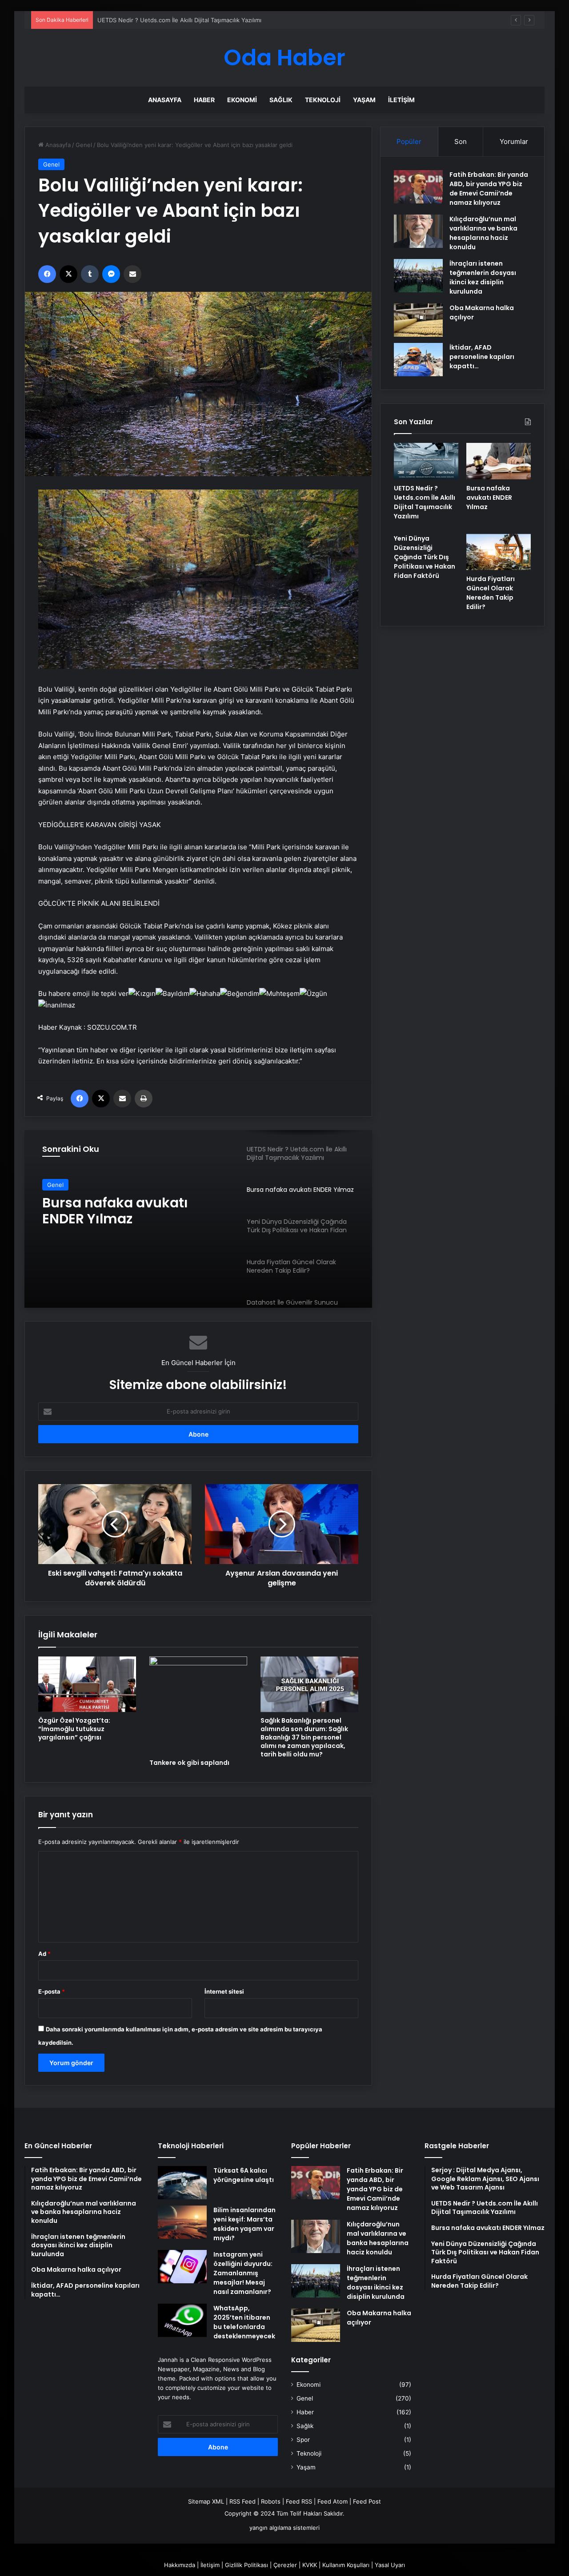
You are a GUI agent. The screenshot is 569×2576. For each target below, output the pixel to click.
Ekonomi (242, 100)
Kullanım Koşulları (346, 2565)
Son (461, 141)
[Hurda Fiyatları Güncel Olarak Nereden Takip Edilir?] (499, 552)
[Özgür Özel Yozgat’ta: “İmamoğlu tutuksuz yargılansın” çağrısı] (87, 1684)
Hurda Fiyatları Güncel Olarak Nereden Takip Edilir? (491, 593)
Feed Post (367, 2501)
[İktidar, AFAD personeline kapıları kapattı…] (418, 360)
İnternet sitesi (224, 1991)
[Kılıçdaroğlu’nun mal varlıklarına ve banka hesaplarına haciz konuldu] (418, 231)
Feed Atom (333, 2501)
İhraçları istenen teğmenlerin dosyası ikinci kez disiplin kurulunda (483, 277)
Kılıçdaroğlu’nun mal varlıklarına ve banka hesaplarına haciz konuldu (483, 233)
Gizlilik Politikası (246, 2565)
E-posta (52, 1991)
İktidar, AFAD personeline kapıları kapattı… (482, 357)
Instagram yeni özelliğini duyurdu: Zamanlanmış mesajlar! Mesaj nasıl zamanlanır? (243, 2273)
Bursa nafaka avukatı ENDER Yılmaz (146, 20)
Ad (44, 1954)
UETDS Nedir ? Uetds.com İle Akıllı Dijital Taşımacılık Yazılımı (425, 502)
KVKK (310, 2565)
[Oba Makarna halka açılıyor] (418, 320)
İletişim (401, 100)
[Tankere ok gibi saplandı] (198, 1705)
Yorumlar (514, 141)
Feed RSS (299, 2501)
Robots (271, 2501)
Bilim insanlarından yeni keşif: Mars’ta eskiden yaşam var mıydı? (244, 2224)
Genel (84, 145)
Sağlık (281, 100)
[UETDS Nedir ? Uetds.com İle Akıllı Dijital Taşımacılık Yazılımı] (426, 461)
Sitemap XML (206, 2501)
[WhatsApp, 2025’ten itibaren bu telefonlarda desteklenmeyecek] (182, 2320)
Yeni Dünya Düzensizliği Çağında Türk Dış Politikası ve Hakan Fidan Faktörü (132, 1211)
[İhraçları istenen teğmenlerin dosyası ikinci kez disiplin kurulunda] (418, 276)
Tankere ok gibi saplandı (189, 1763)
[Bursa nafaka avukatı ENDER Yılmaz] (499, 461)
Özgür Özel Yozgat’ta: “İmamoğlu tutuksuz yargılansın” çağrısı (74, 1729)
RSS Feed (242, 2501)
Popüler (409, 141)
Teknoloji (323, 100)
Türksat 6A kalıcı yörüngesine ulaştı (244, 2175)
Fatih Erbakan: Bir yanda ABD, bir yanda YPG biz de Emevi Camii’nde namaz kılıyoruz (489, 189)
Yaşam (364, 100)
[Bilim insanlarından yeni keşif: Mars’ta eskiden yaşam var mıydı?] (182, 2222)
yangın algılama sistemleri (284, 2528)
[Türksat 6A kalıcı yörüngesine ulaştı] (182, 2183)
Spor (303, 2440)
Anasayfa (165, 100)
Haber (204, 100)
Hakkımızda (180, 2565)
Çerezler (285, 2565)
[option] (198, 1219)
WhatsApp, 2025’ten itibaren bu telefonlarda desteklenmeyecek (244, 2322)
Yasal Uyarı (390, 2565)
